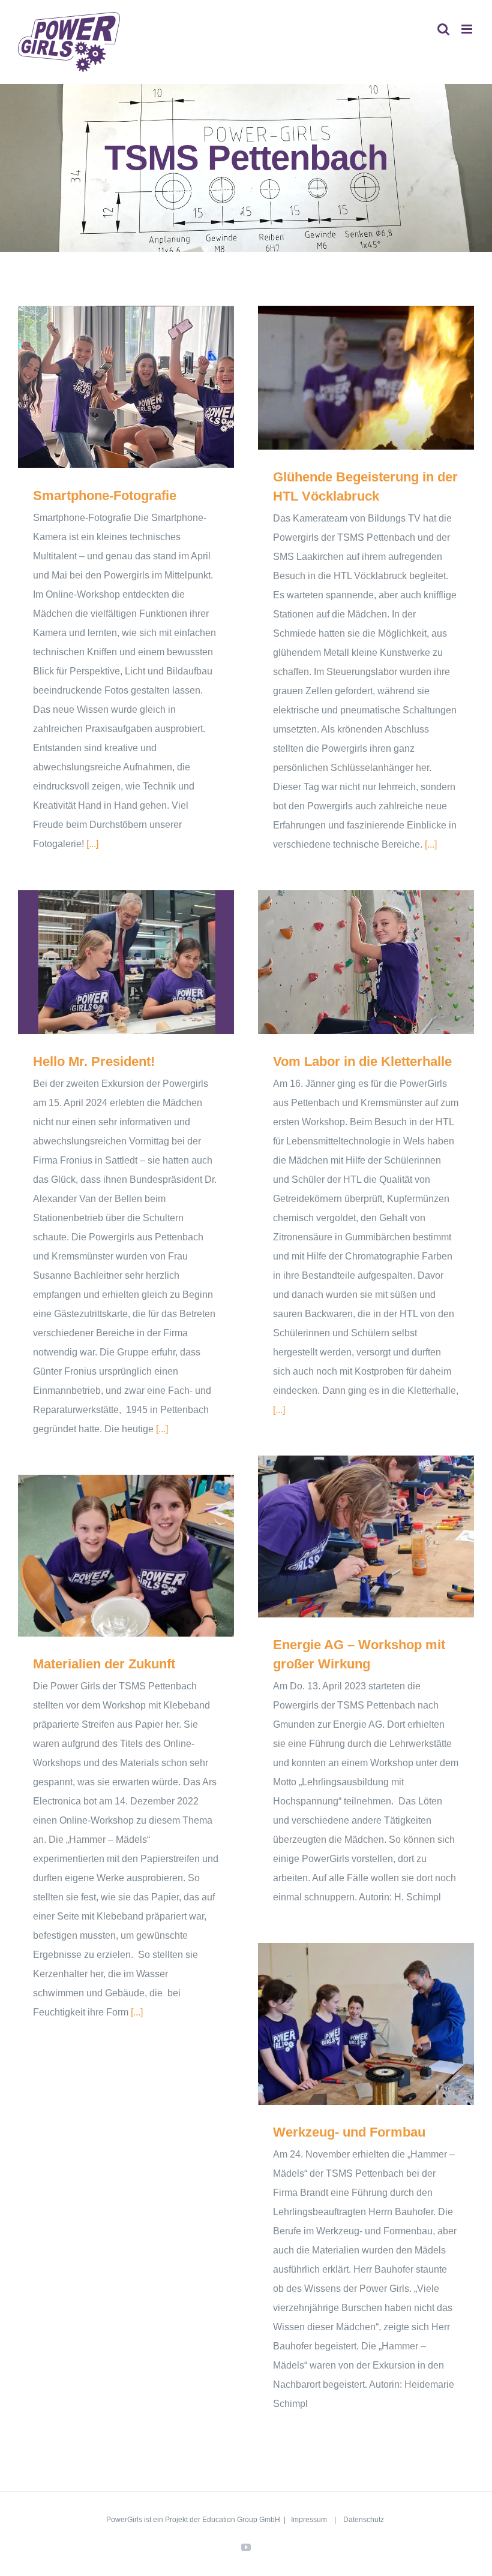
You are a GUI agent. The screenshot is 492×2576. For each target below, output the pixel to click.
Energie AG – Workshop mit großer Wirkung (349, 1537)
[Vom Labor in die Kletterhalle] (366, 962)
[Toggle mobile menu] (468, 29)
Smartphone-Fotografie (109, 387)
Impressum (310, 2520)
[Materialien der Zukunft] (126, 1556)
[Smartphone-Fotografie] (126, 387)
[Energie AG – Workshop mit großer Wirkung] (366, 1536)
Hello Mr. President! (109, 962)
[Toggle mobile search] (443, 29)
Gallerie (144, 387)
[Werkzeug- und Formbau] (366, 2024)
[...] (92, 844)
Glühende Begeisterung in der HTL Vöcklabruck (349, 378)
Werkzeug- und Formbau (349, 2024)
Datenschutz (364, 2520)
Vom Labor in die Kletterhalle (349, 962)
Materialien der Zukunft (109, 1555)
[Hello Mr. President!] (126, 962)
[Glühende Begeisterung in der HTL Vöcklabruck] (366, 378)
